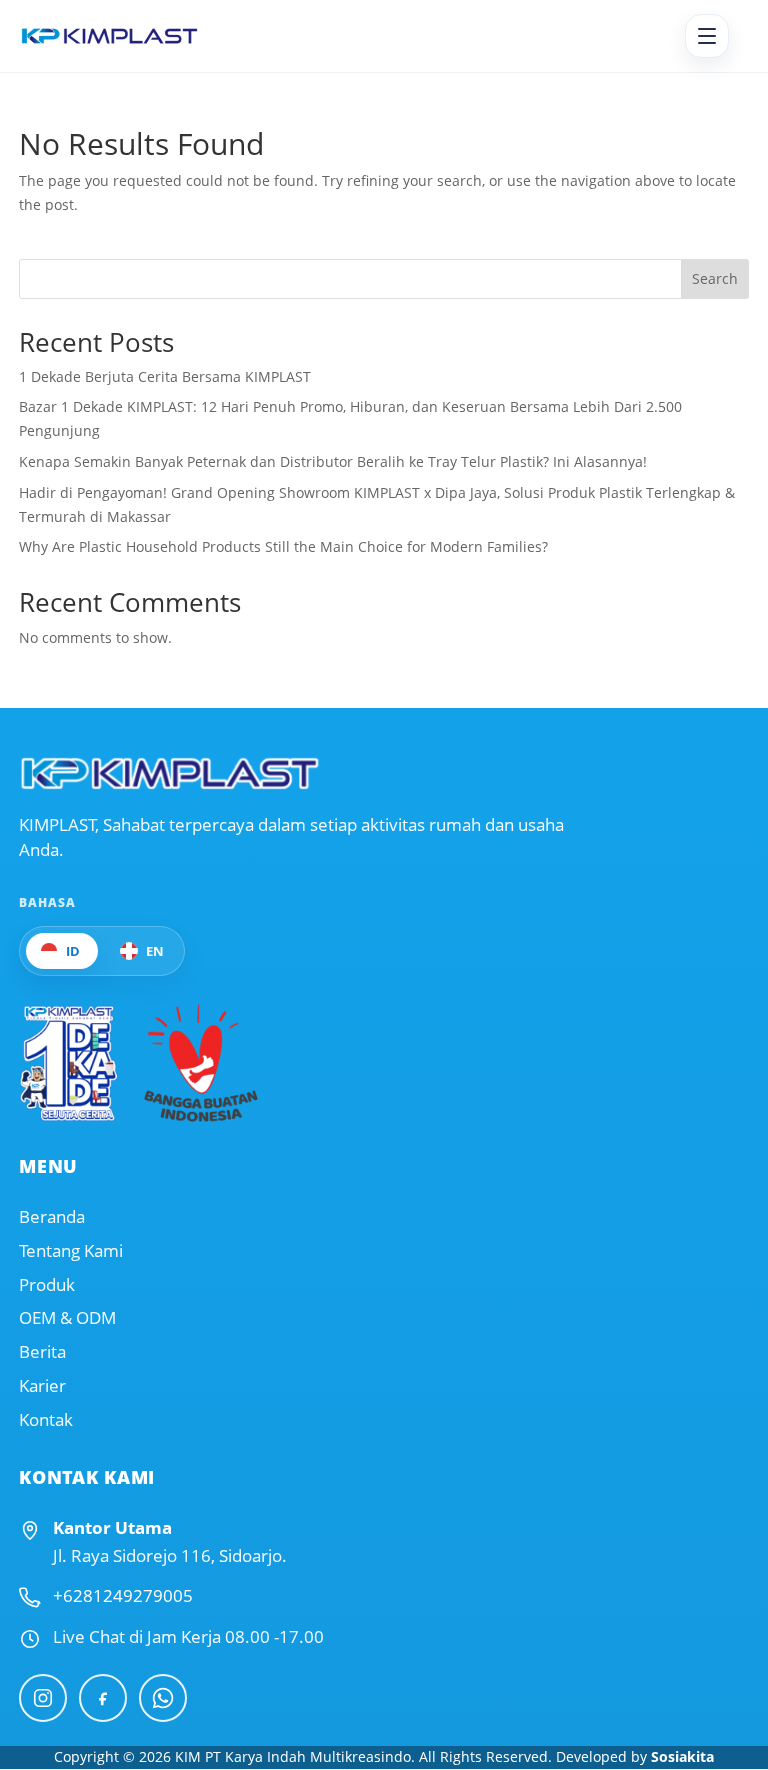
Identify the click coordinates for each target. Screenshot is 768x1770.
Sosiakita (682, 1756)
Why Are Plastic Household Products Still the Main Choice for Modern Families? (283, 546)
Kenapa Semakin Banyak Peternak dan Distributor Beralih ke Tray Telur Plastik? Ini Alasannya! (333, 461)
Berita (42, 1352)
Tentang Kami (71, 1251)
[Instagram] (43, 1698)
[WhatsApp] (163, 1698)
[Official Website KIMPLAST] (169, 773)
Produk (47, 1285)
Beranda (52, 1217)
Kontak (46, 1420)
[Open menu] (707, 36)
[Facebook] (103, 1698)
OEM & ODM (67, 1318)
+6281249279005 (123, 1595)
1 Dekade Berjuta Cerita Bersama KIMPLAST (165, 376)
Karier (42, 1386)
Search (715, 278)
